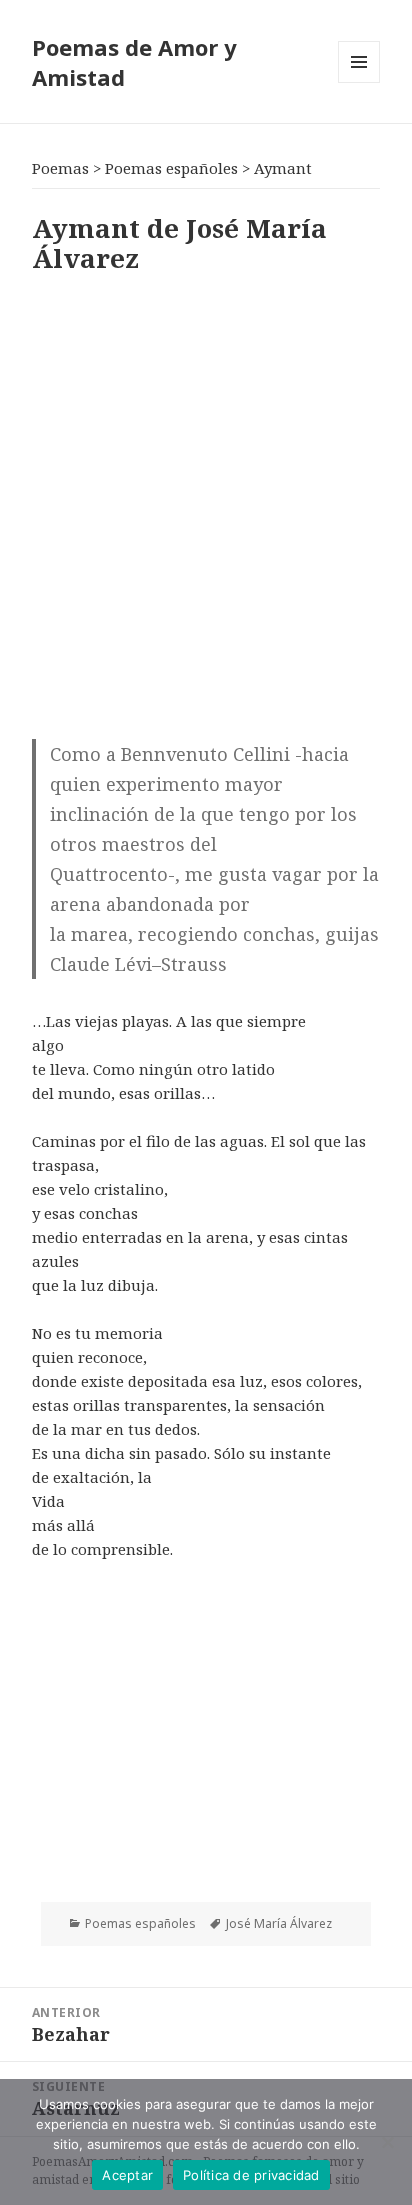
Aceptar (127, 2175)
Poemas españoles (140, 1923)
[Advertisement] (206, 503)
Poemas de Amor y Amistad (134, 62)
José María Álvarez (279, 1923)
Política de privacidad (251, 2175)
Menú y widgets (359, 82)
